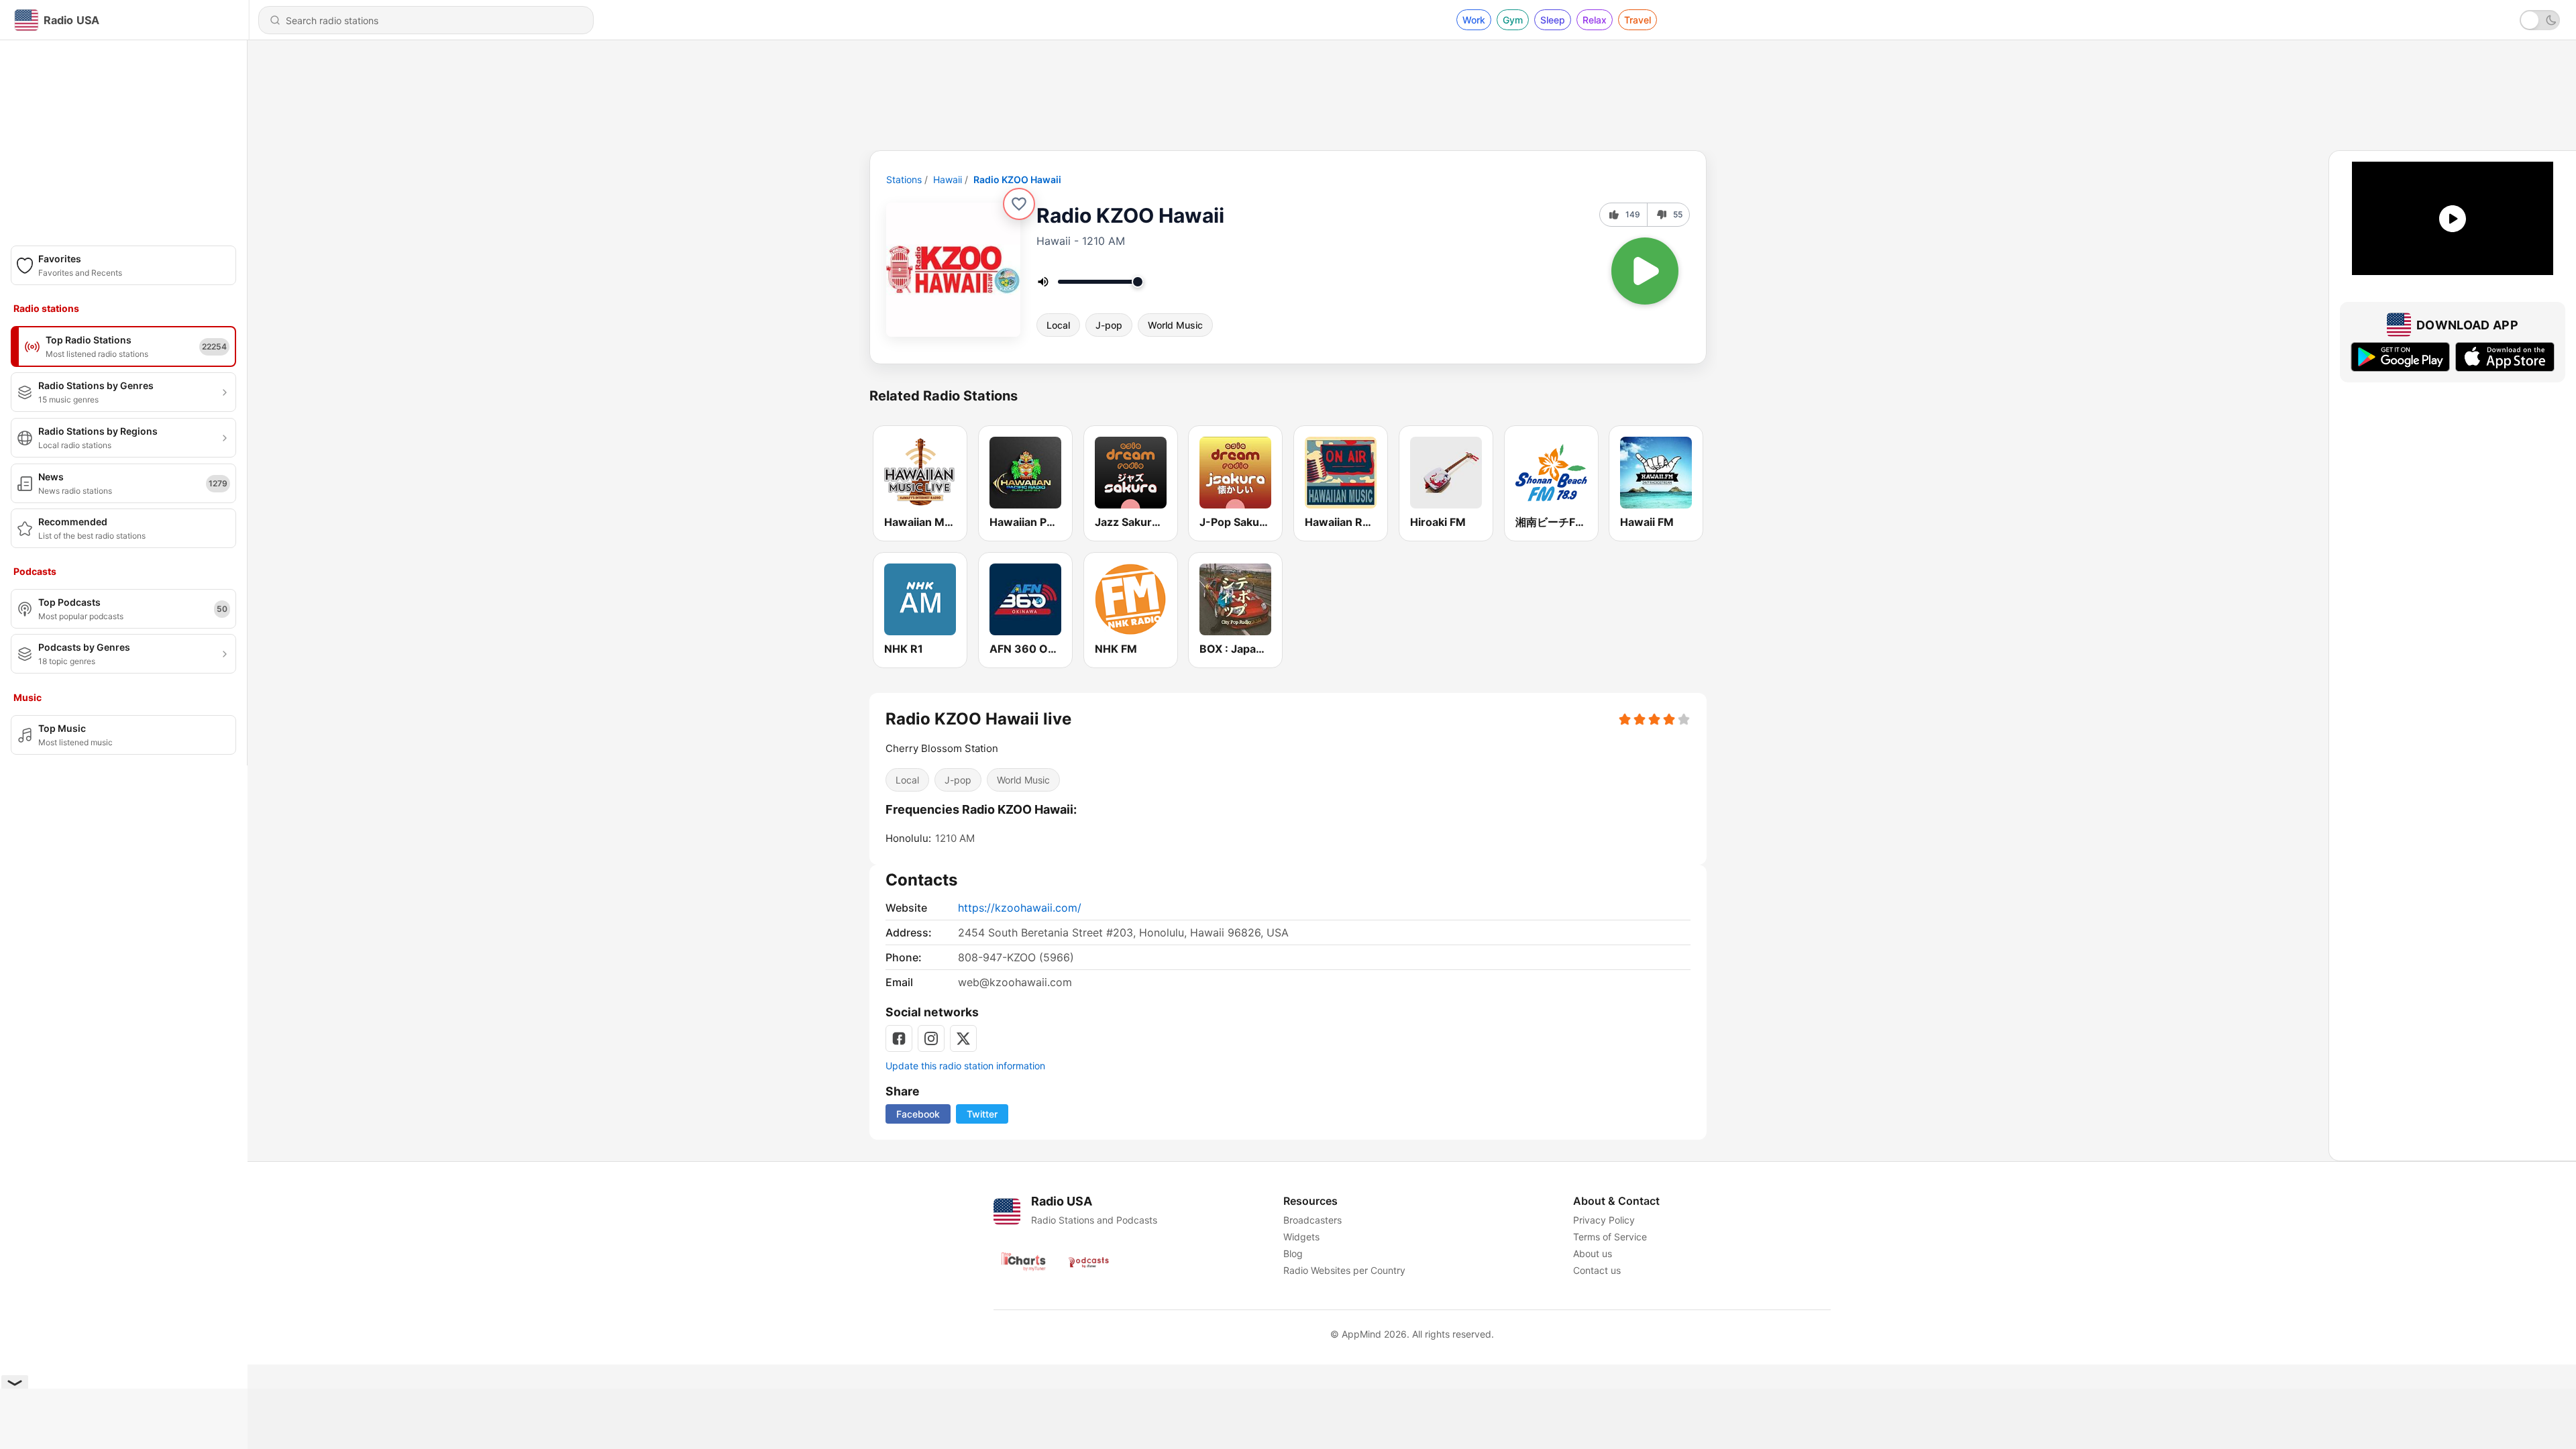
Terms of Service (1610, 1237)
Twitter (982, 1114)
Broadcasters (1312, 1220)
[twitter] (963, 1038)
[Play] (1645, 271)
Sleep (1553, 20)
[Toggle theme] (2540, 20)
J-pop (1109, 325)
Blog (1293, 1253)
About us (1593, 1253)
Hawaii (948, 179)
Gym (1513, 20)
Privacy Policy (1604, 1220)
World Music (1175, 325)
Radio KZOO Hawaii (1017, 179)
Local (1058, 325)
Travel (1638, 20)
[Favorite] (1019, 204)
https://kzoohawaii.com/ (1020, 908)
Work (1474, 20)
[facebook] (899, 1038)
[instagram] (931, 1038)
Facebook (918, 1114)
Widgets (1301, 1237)
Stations (904, 179)
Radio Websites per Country (1344, 1270)
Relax (1595, 20)
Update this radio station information (965, 1066)
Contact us (1597, 1270)
